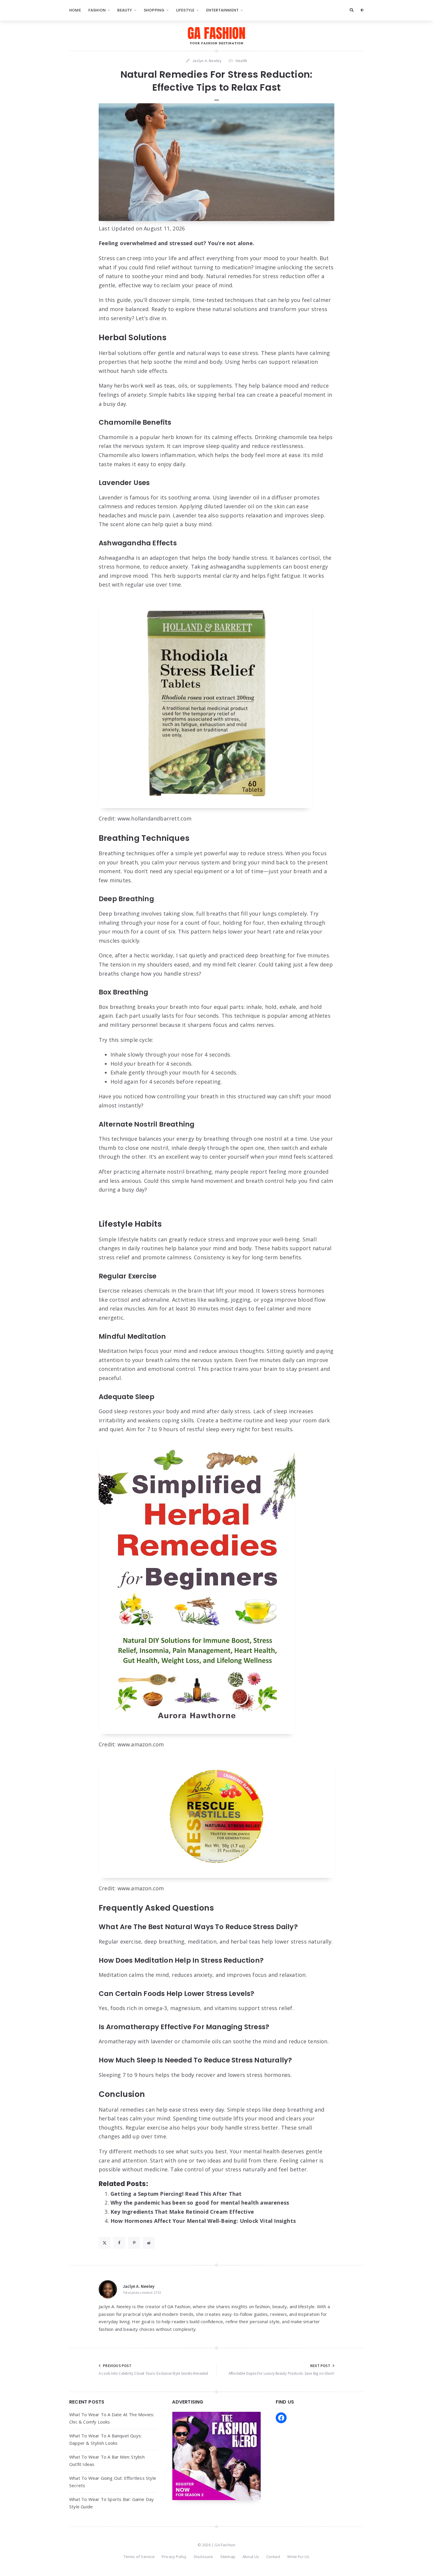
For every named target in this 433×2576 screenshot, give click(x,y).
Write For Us (298, 2557)
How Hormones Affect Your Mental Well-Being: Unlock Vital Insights (203, 2221)
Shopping (154, 10)
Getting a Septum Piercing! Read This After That (176, 2194)
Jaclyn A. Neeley (139, 2286)
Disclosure (204, 2557)
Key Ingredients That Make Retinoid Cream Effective (182, 2212)
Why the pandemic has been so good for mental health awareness (200, 2203)
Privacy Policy (174, 2557)
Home (75, 10)
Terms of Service (139, 2557)
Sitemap (228, 2557)
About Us (251, 2557)
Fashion (97, 10)
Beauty (125, 10)
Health (241, 61)
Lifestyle (185, 10)
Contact (273, 2557)
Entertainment (223, 10)
